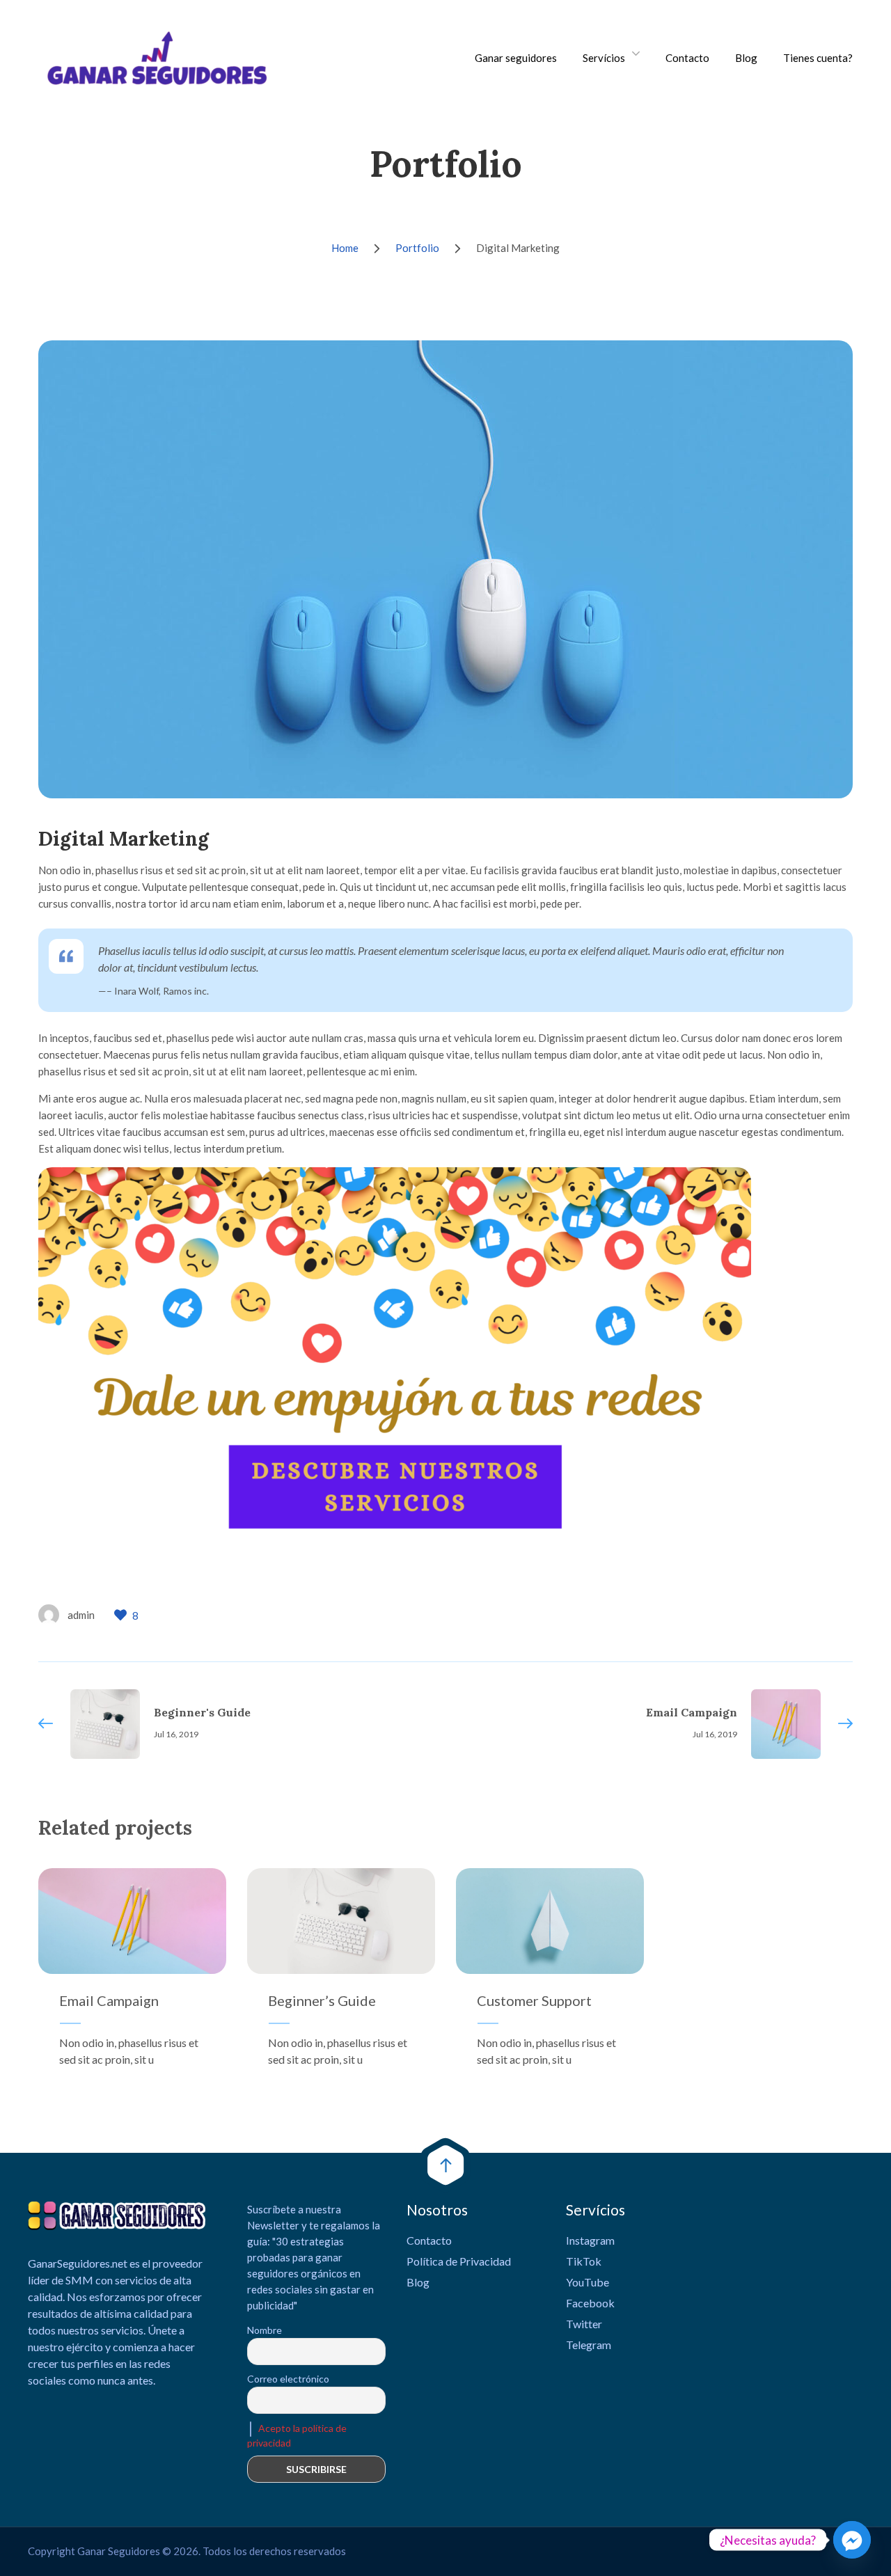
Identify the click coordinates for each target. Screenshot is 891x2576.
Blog (746, 58)
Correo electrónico (288, 2379)
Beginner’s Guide (322, 2000)
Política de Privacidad (459, 2261)
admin (81, 1615)
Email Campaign (109, 2000)
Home (345, 248)
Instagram (590, 2240)
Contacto (687, 58)
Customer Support (534, 2000)
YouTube (588, 2282)
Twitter (584, 2324)
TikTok (584, 2261)
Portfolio (417, 248)
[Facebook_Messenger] (852, 2540)
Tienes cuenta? (818, 58)
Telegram (589, 2345)
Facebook (590, 2303)
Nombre (265, 2330)
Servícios (604, 58)
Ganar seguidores (516, 58)
